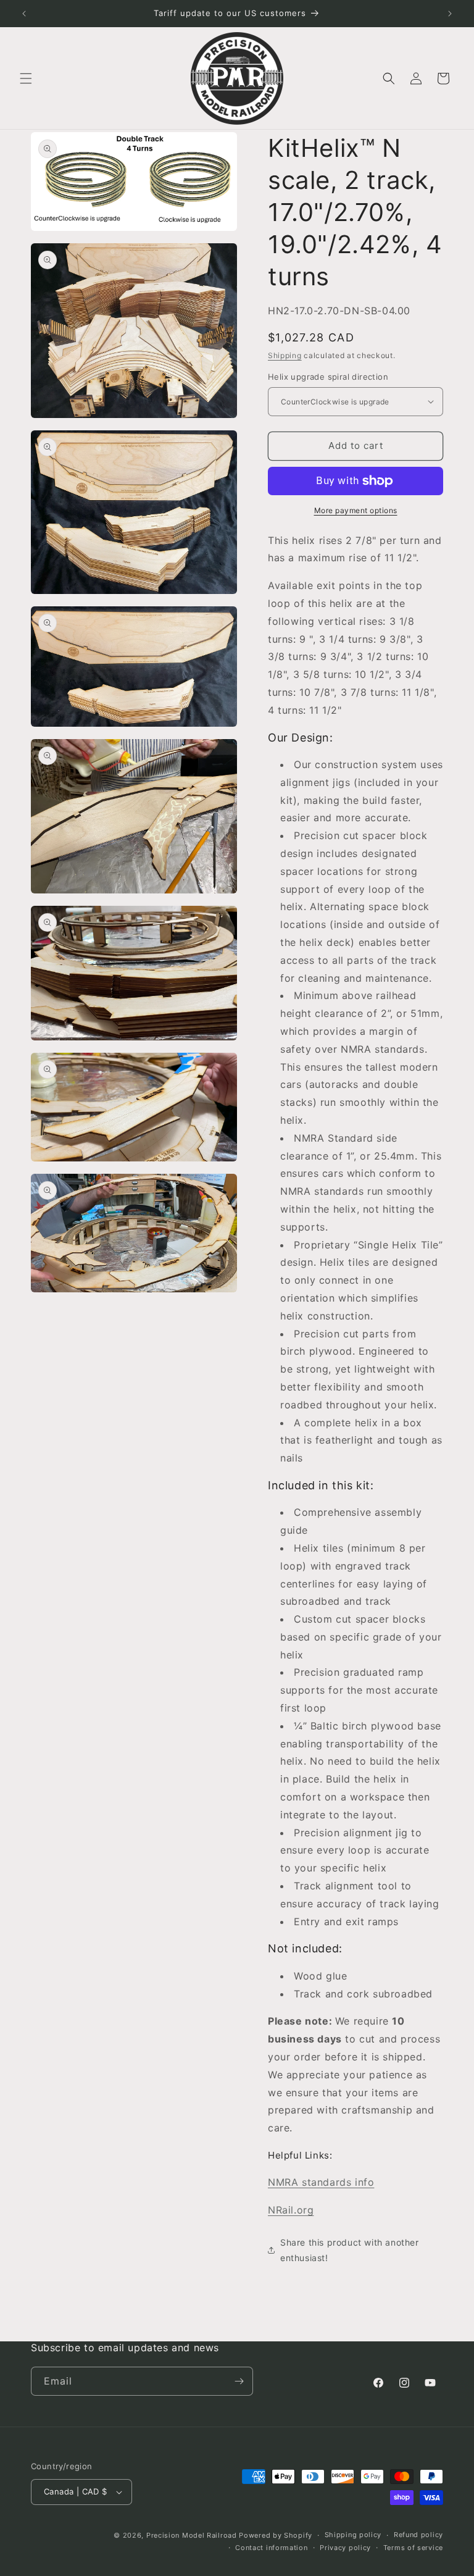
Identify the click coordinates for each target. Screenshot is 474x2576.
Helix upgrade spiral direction (328, 377)
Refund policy (418, 2535)
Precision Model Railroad (192, 2535)
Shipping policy (353, 2535)
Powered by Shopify (276, 2535)
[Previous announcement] (24, 14)
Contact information (271, 2548)
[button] (26, 78)
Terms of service (413, 2548)
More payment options (356, 510)
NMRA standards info (321, 2182)
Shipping (285, 355)
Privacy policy (345, 2548)
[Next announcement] (450, 14)
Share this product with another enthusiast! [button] (350, 2250)
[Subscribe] (239, 2381)
